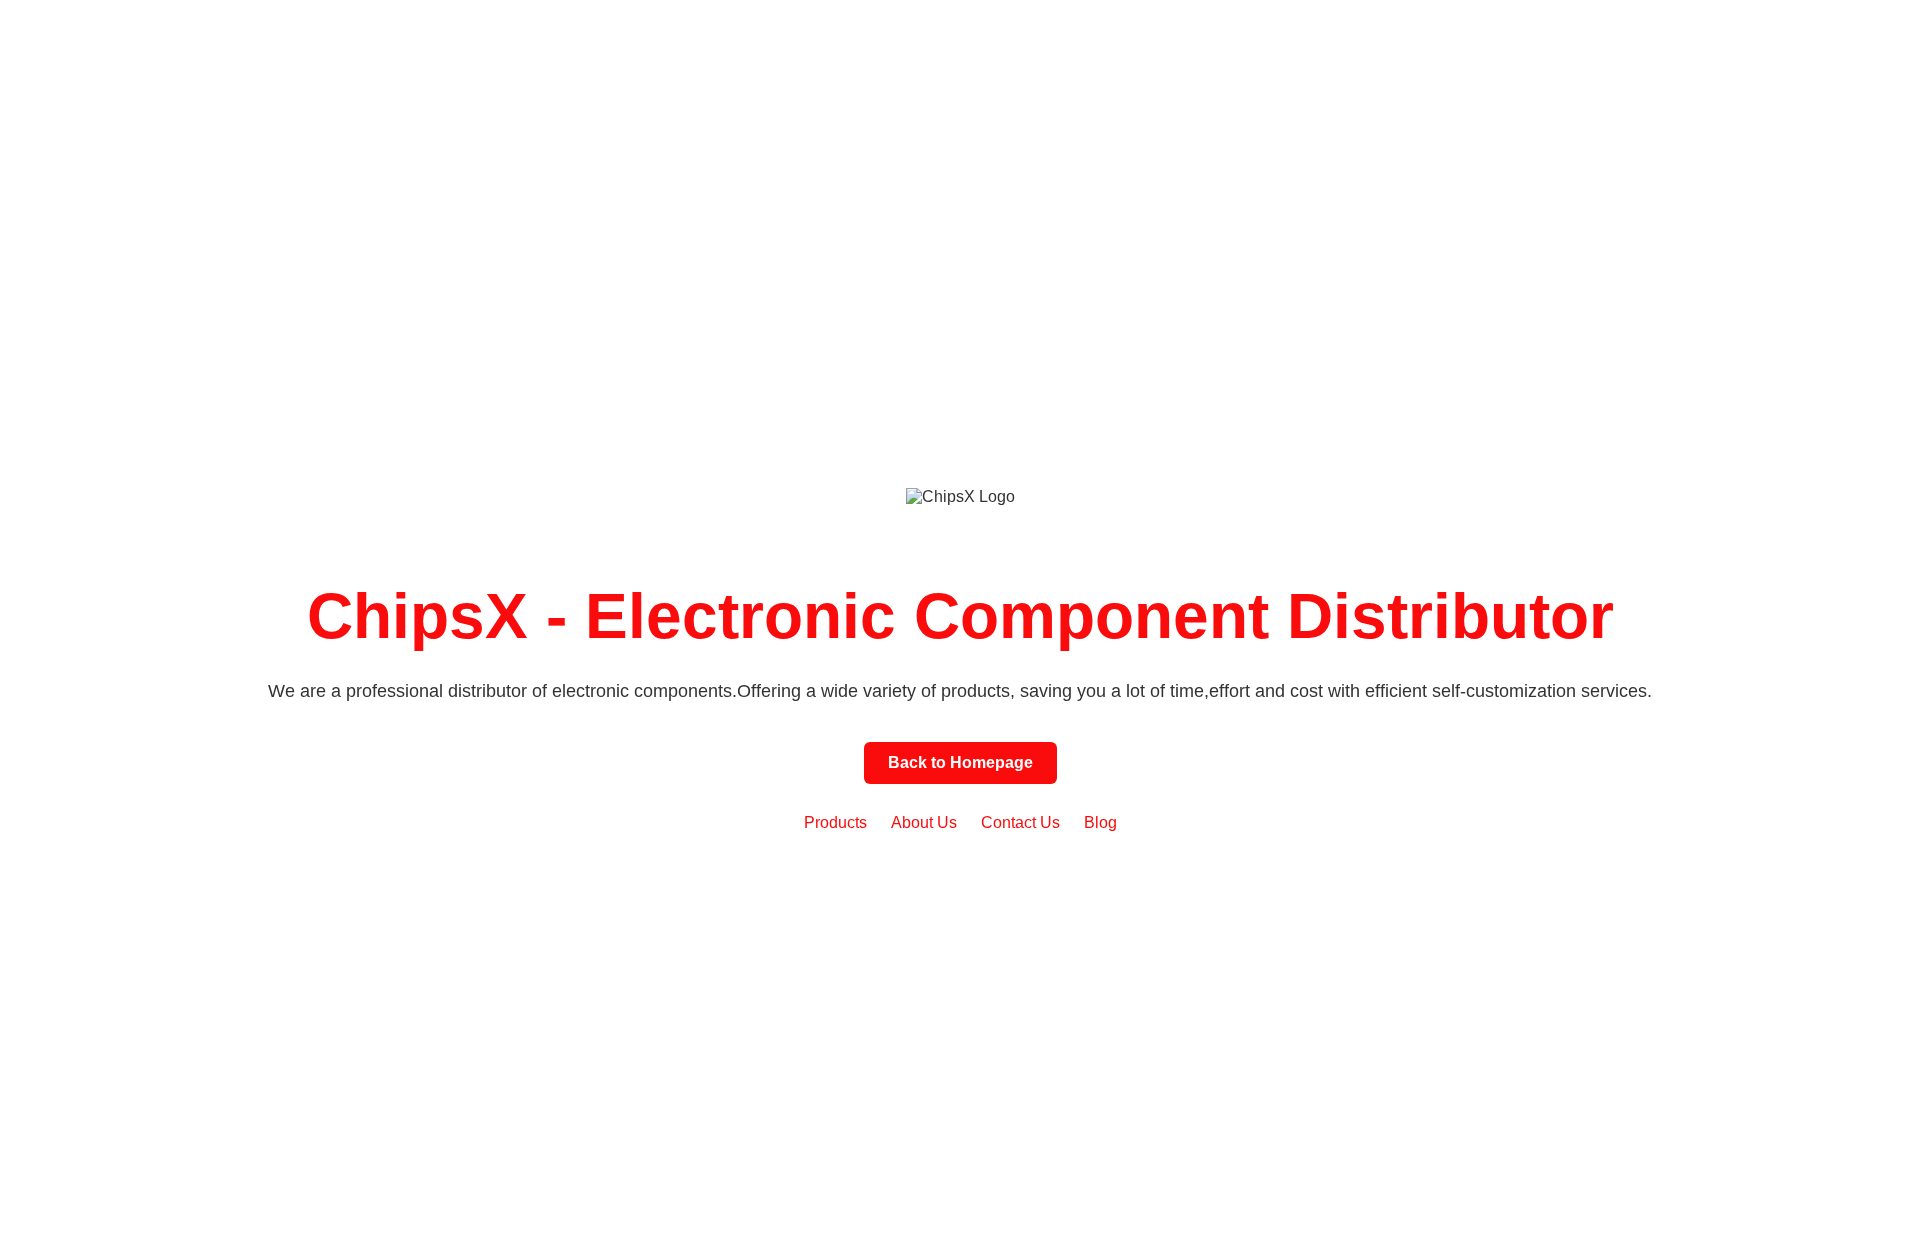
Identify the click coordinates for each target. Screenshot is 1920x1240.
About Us (924, 822)
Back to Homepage (960, 762)
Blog (1100, 822)
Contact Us (1020, 822)
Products (835, 822)
